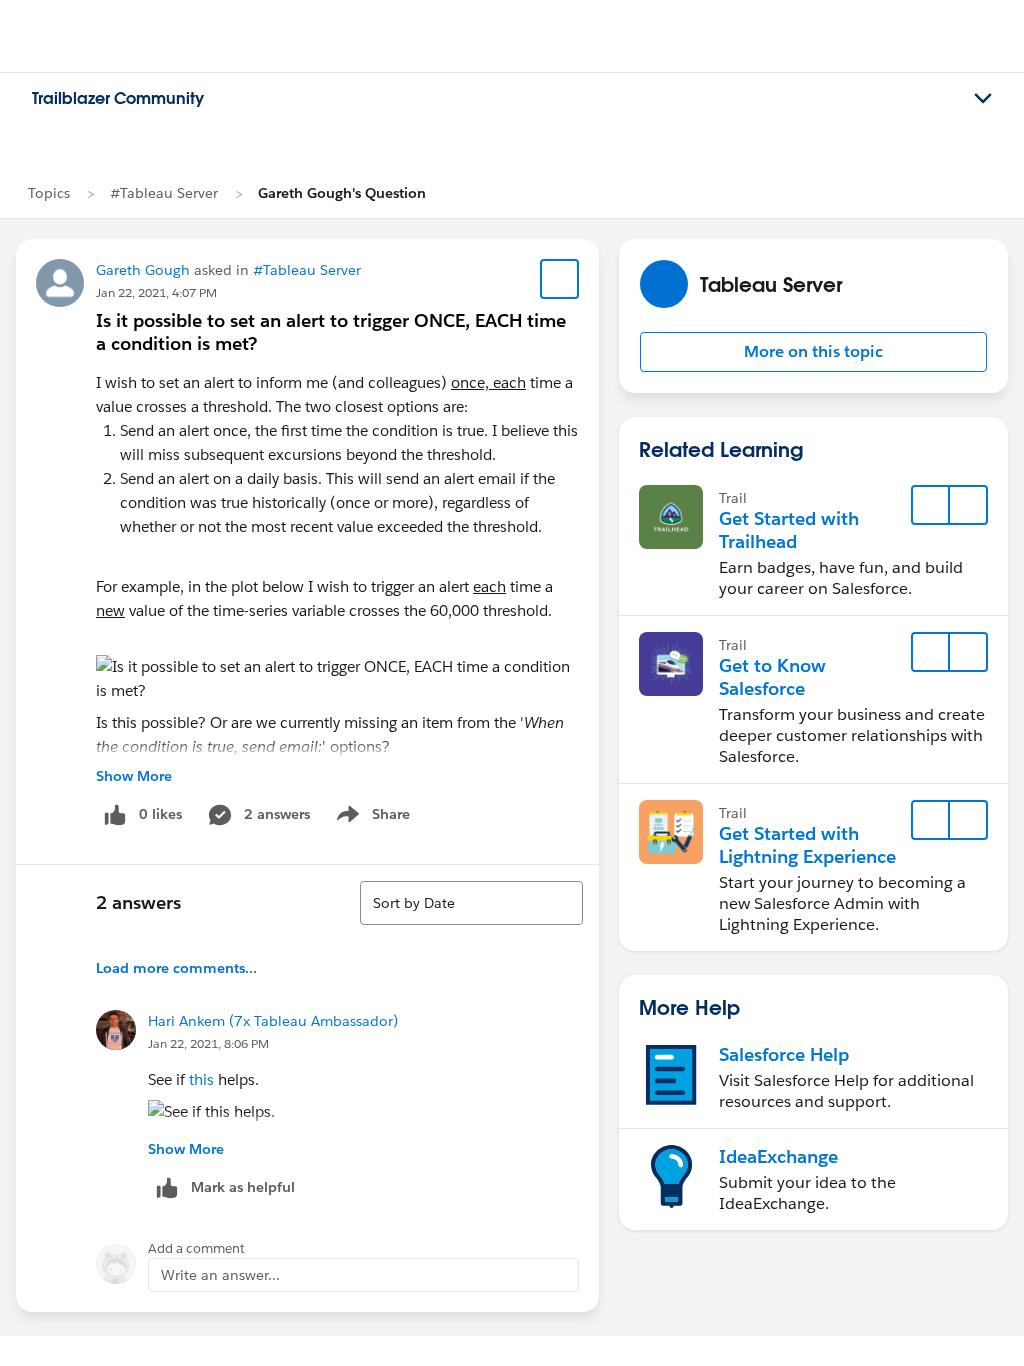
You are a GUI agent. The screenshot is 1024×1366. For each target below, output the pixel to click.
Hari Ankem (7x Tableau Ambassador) (273, 1021)
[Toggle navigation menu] (983, 99)
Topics (49, 193)
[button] (813, 352)
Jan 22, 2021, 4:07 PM (156, 292)
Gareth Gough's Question (342, 193)
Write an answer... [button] (220, 1275)
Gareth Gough (143, 270)
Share (370, 818)
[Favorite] (560, 279)
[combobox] (471, 903)
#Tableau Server (164, 193)
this (203, 1079)
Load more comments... (176, 968)
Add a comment (196, 1248)
